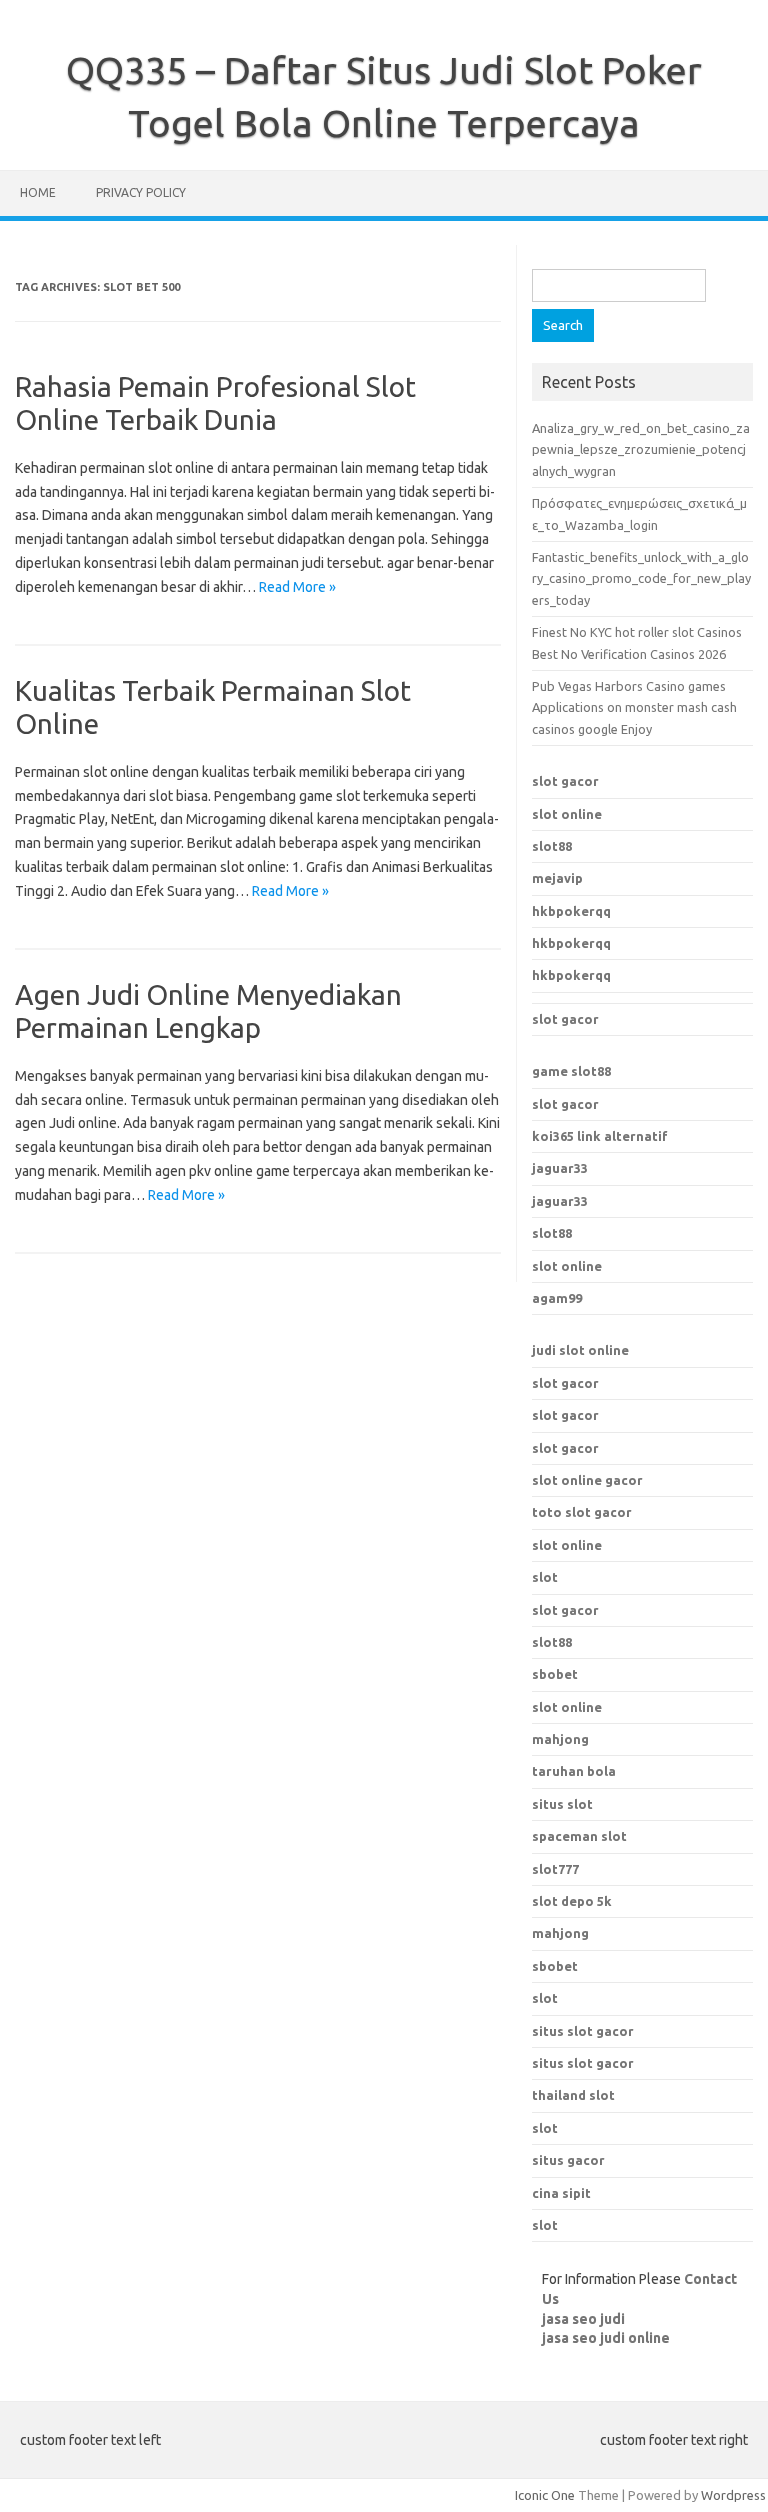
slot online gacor (587, 1480)
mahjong (560, 1933)
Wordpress (733, 2495)
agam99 (557, 1298)
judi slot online (580, 1350)
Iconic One (545, 2495)
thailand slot (573, 2095)
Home (38, 192)
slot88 (552, 846)
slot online (567, 814)
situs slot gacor (583, 2031)
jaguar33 (560, 1168)
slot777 (555, 1869)
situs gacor (568, 2160)
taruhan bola (574, 1771)
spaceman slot (579, 1836)
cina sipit (561, 2193)
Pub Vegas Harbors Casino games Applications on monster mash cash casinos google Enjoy (634, 707)
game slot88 (571, 1071)
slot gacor (565, 781)
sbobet (555, 1966)
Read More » (297, 587)
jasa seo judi (583, 2319)
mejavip (557, 878)
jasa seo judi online (606, 2338)
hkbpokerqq (571, 911)
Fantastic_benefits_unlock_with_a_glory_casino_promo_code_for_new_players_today (641, 578)
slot (545, 1577)
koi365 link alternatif (600, 1136)
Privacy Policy (141, 192)
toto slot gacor (582, 1512)
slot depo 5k (572, 1901)
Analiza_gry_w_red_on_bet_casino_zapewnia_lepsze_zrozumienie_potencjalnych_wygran (641, 449)
